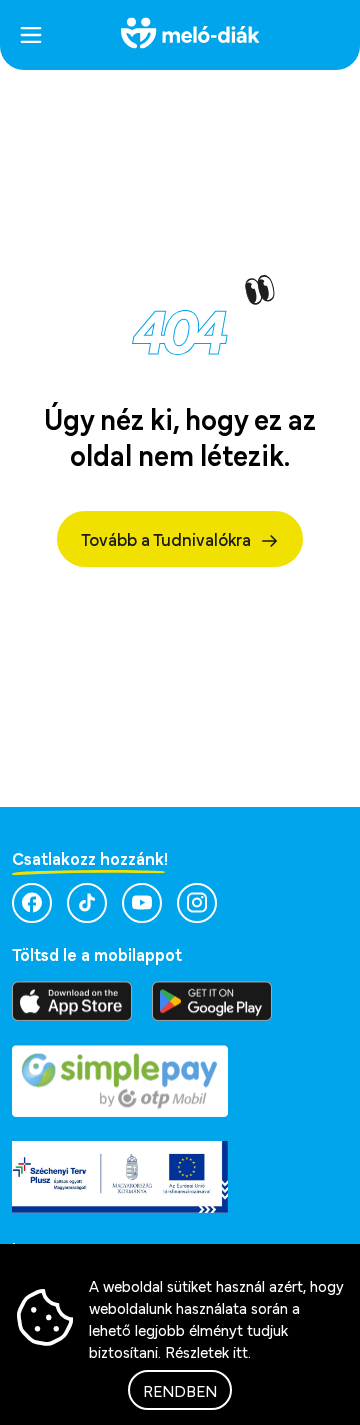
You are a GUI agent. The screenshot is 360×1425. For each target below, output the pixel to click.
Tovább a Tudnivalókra (166, 538)
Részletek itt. (208, 1351)
